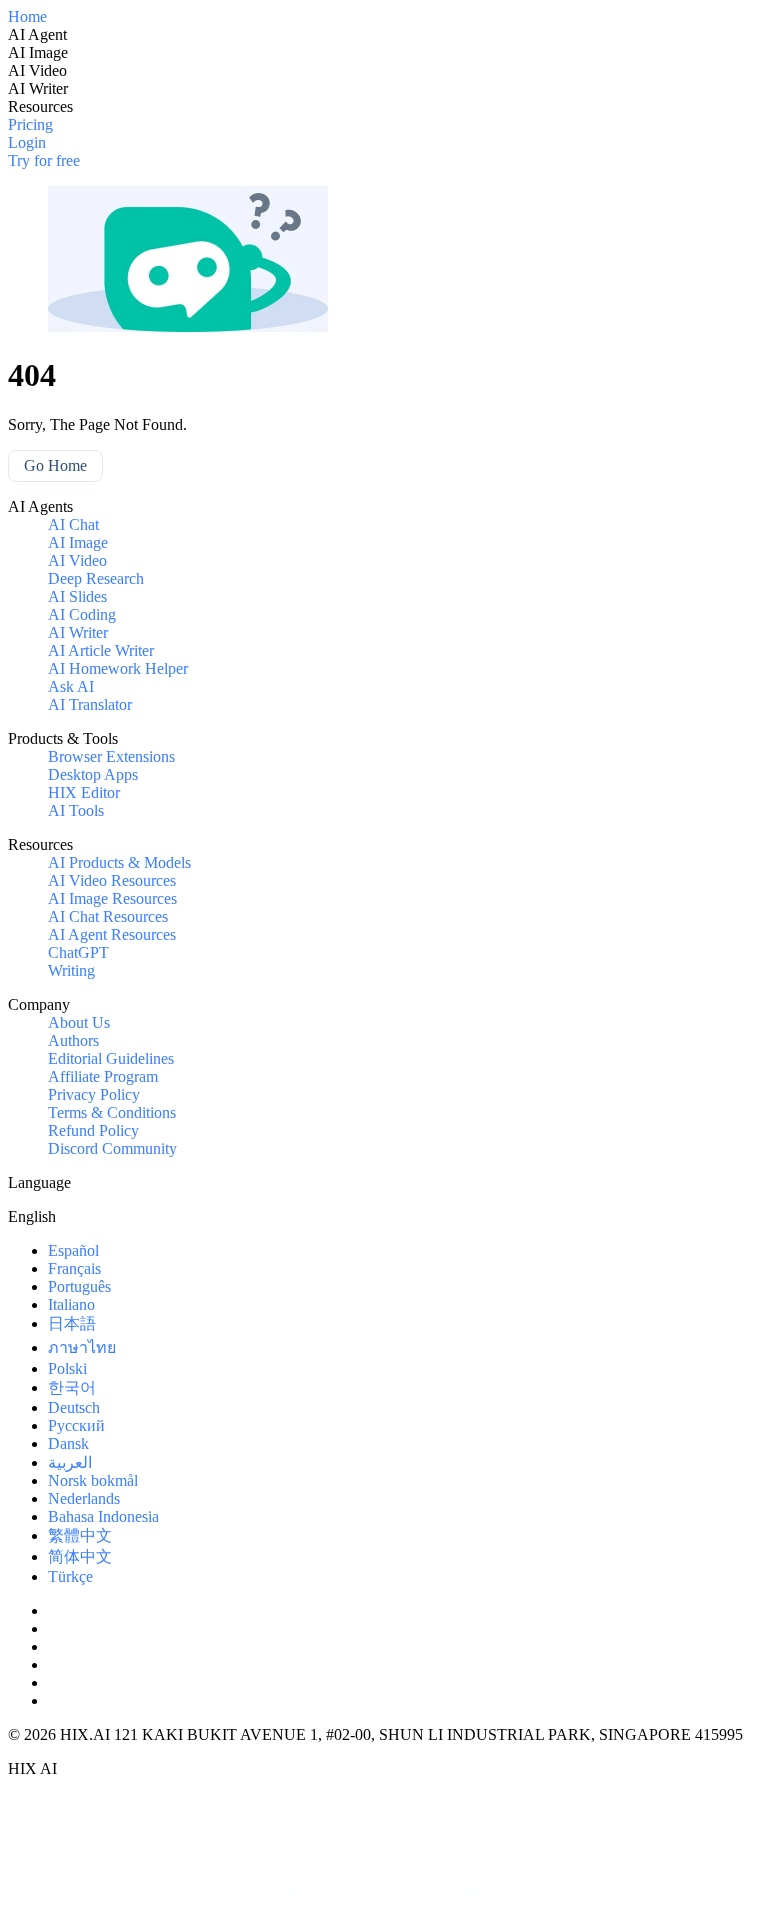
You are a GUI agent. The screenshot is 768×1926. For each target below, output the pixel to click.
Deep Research (96, 578)
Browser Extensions (111, 756)
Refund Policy (93, 1130)
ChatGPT (78, 952)
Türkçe (70, 1576)
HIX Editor (84, 792)
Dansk (68, 1443)
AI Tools (76, 810)
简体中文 (80, 1556)
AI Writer (78, 632)
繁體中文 (80, 1535)
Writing (71, 970)
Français (74, 1268)
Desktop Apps (93, 774)
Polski (67, 1368)
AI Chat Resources (108, 916)
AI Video (77, 560)
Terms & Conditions (112, 1112)
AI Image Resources (112, 898)
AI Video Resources (112, 880)
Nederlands (84, 1498)
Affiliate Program (103, 1076)
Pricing (30, 124)
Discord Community (112, 1148)
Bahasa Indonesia (103, 1516)
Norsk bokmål (93, 1480)
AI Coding (82, 614)
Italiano (71, 1304)
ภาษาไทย (82, 1347)
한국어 (72, 1387)
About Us (79, 1022)
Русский (76, 1425)
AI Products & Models (119, 862)
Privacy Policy (94, 1094)
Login (27, 142)
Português (79, 1286)
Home (27, 16)
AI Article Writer (101, 650)
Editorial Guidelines (111, 1058)
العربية (70, 1462)
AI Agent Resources (112, 934)
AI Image (78, 542)
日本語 (72, 1323)
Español (73, 1250)
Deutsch (74, 1407)
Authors (73, 1040)
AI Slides (77, 596)
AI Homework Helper (118, 668)
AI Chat (73, 524)
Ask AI (71, 686)
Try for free (44, 160)
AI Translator (90, 704)
